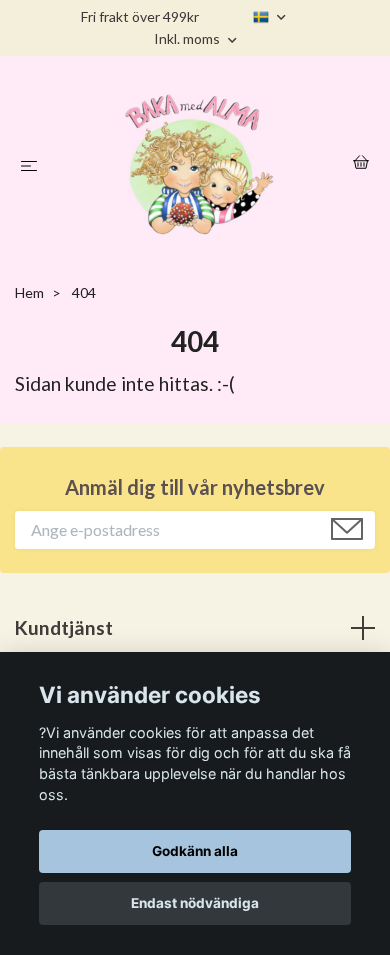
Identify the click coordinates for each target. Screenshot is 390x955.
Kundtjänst (64, 627)
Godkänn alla (195, 851)
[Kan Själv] (199, 163)
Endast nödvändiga (195, 903)
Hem (29, 292)
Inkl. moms (188, 38)
